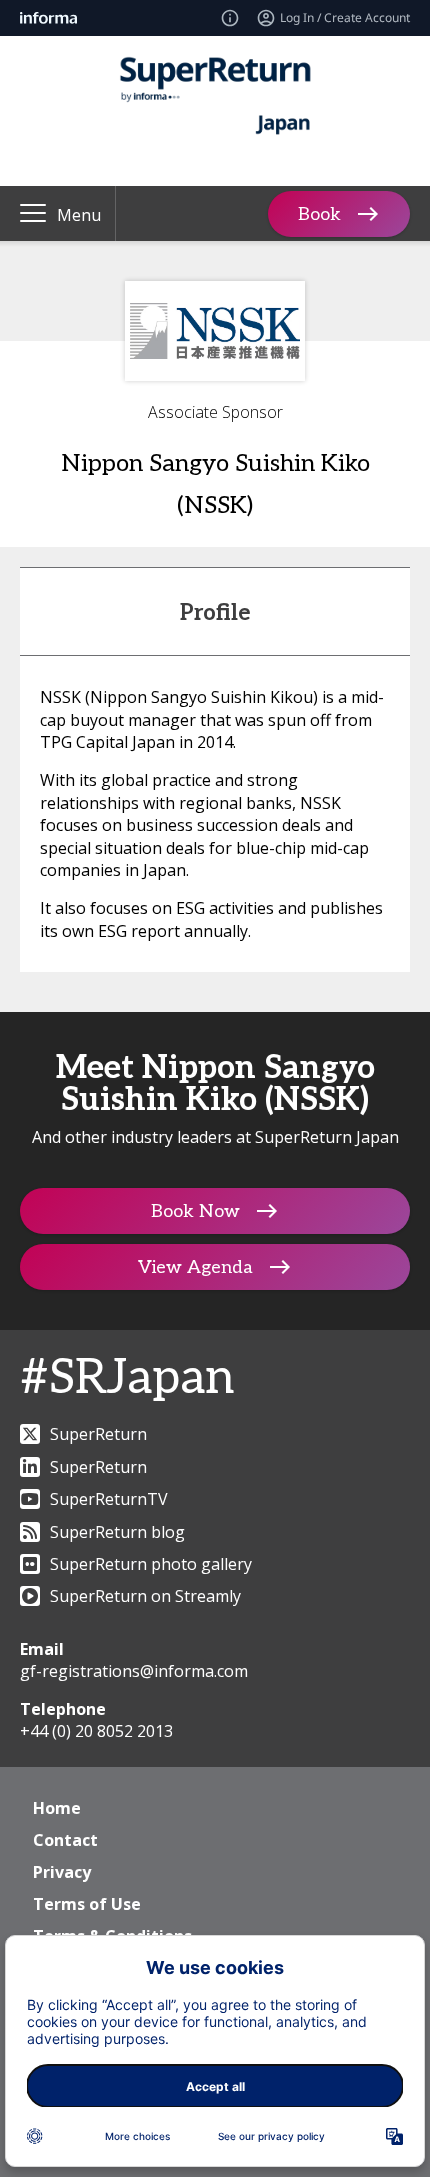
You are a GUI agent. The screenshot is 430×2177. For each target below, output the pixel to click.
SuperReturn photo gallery (151, 1564)
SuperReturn (98, 1434)
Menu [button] (79, 215)
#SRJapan (127, 1378)
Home (57, 1808)
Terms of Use (87, 1904)
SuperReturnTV (109, 1499)
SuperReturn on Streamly (145, 1596)
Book (319, 213)
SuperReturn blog (117, 1532)
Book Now (195, 1211)
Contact (65, 1840)
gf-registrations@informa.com (134, 1671)
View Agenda (195, 1267)
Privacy (62, 1872)
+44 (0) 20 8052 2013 (96, 1731)
